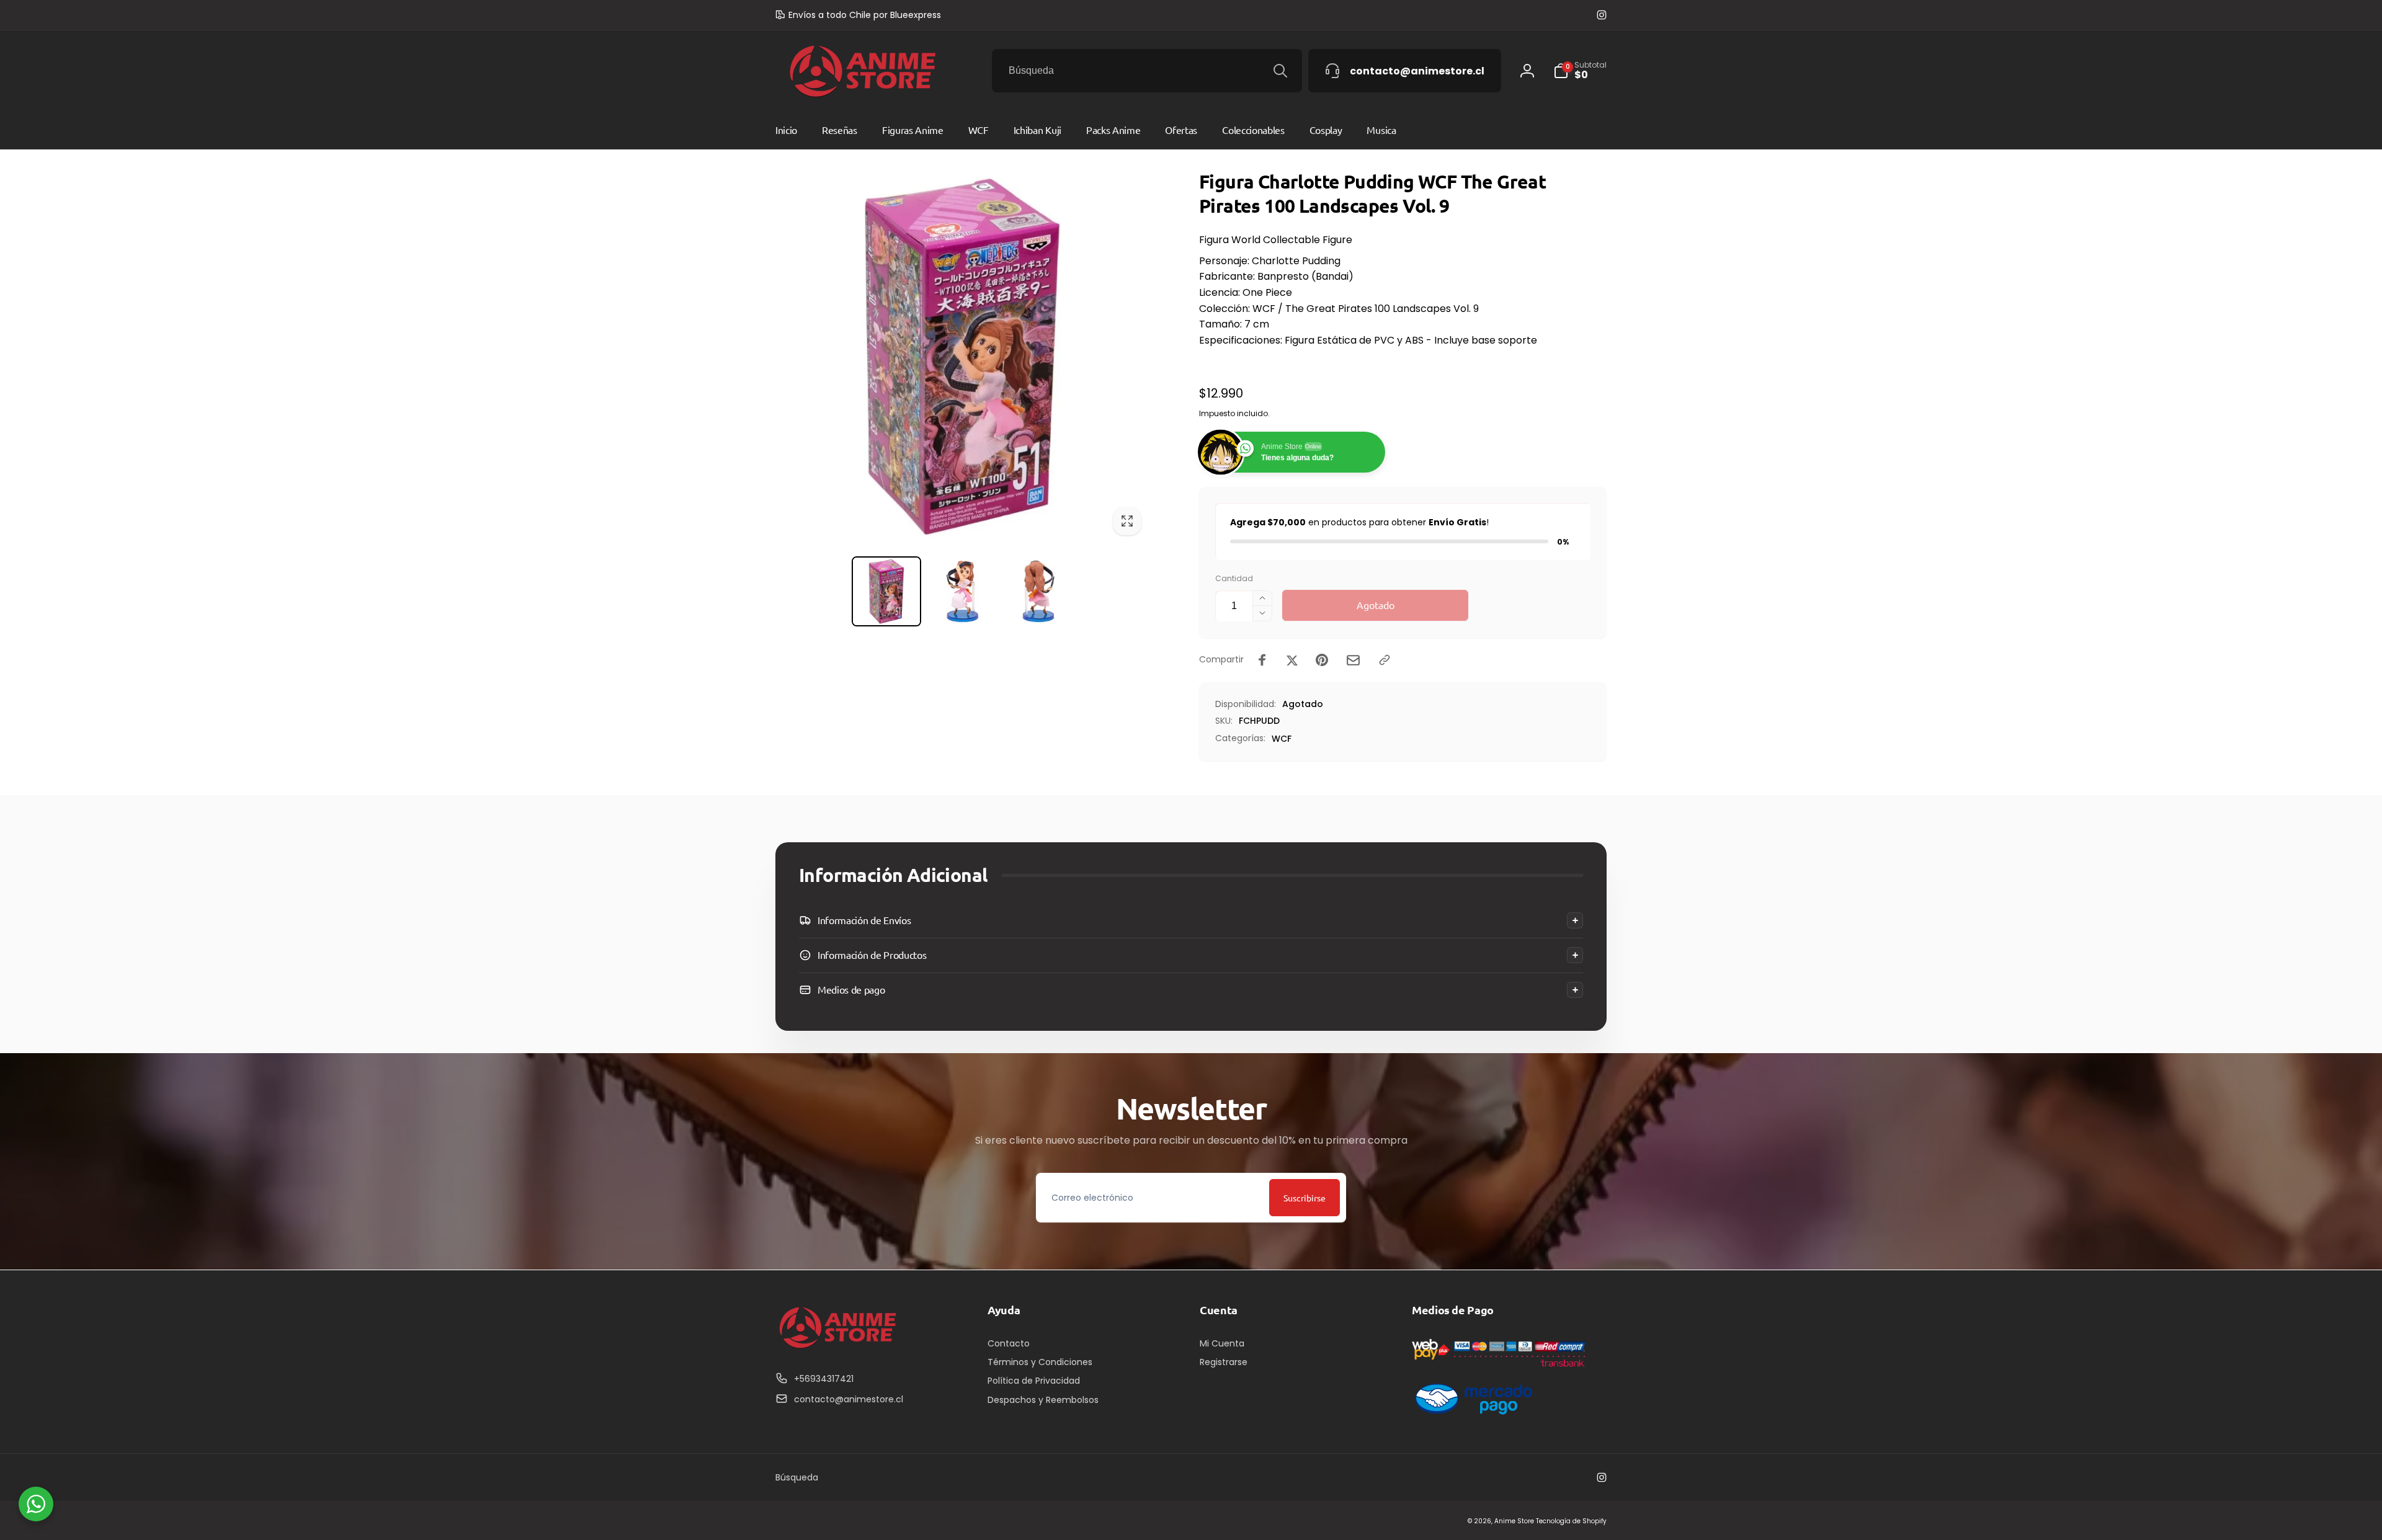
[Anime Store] (837, 1349)
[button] (1191, 920)
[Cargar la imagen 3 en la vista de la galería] (1039, 591)
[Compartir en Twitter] (1292, 660)
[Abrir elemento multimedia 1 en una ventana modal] (962, 356)
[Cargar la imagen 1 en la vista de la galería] (887, 591)
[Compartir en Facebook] (1262, 660)
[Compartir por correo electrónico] (1353, 660)
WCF (1282, 739)
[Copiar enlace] (1385, 660)
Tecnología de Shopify (1571, 1521)
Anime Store (1514, 1521)
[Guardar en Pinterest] (1322, 660)
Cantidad (1234, 578)
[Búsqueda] (1280, 71)
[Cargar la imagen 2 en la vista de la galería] (962, 591)
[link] (858, 15)
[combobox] (1147, 71)
